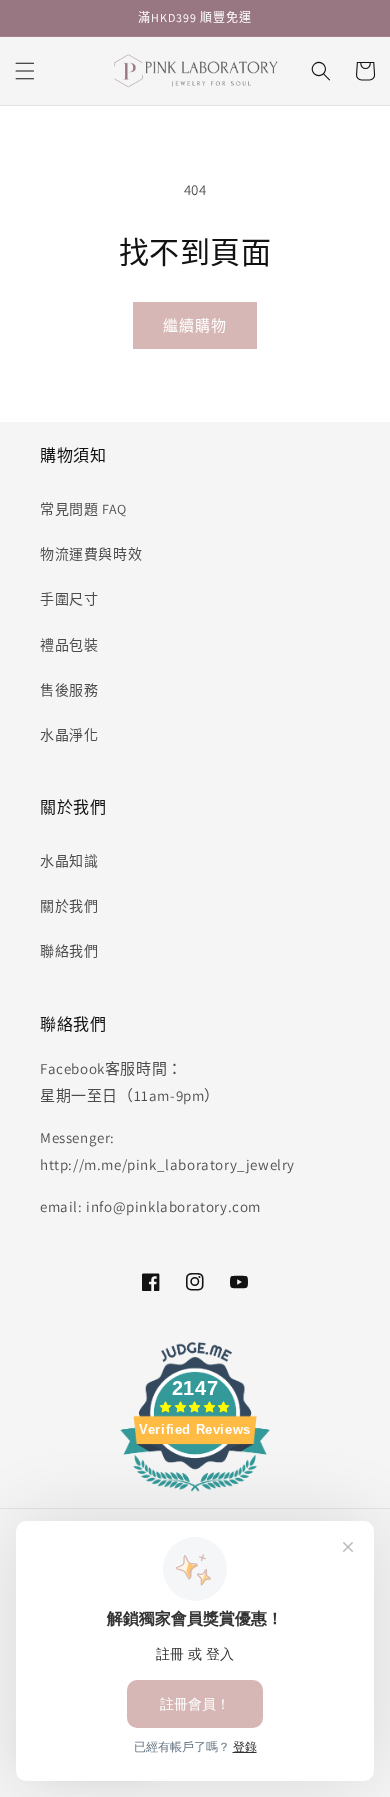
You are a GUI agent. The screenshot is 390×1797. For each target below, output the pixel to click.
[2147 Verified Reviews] (195, 1494)
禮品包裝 (69, 645)
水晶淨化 (69, 735)
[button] (25, 71)
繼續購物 (195, 325)
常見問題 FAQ (83, 509)
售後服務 (69, 690)
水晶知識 (69, 861)
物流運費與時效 (91, 554)
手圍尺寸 (69, 599)
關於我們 (69, 906)
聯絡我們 (69, 951)
